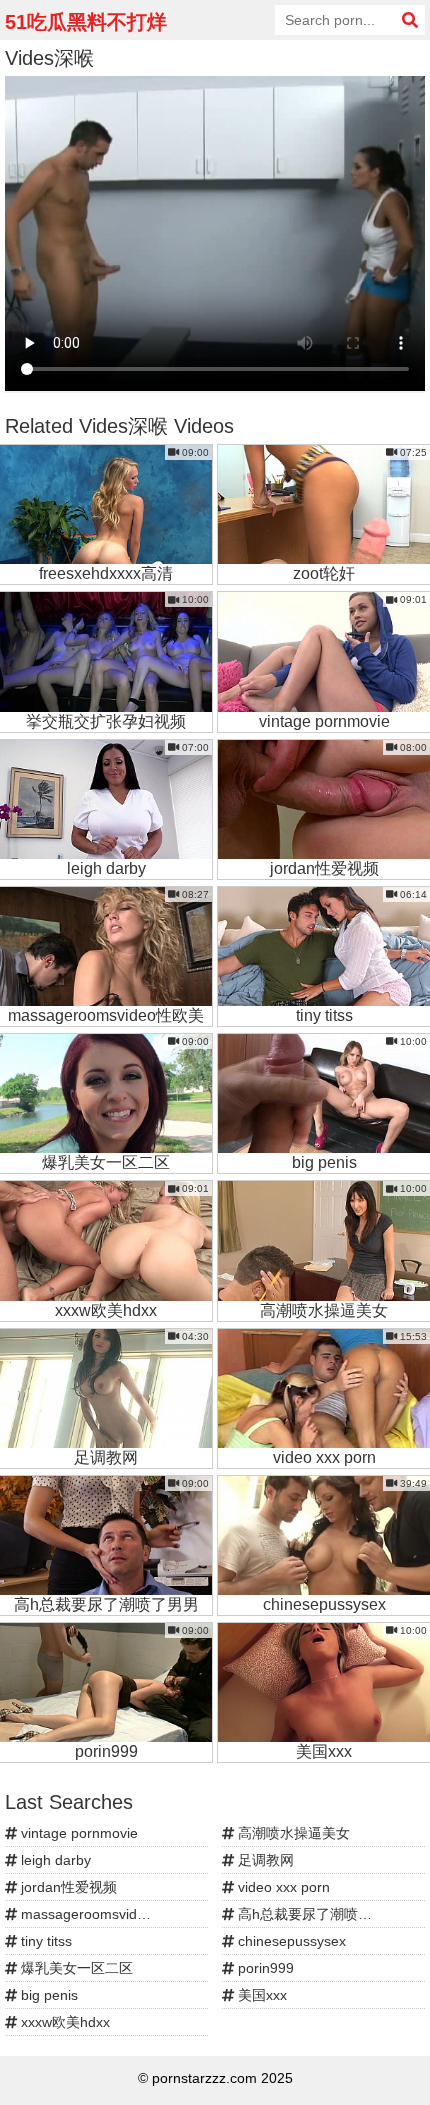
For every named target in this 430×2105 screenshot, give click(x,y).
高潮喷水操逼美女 (292, 1833)
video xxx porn (282, 1887)
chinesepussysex (290, 1941)
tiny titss (44, 1941)
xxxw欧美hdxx (63, 2022)
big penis (47, 1995)
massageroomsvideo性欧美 (106, 1914)
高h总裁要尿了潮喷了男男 (317, 1914)
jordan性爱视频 (67, 1887)
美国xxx (260, 1995)
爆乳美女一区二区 (75, 1968)
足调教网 (264, 1860)
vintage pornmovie (77, 1833)
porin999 (264, 1968)
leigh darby (54, 1860)
